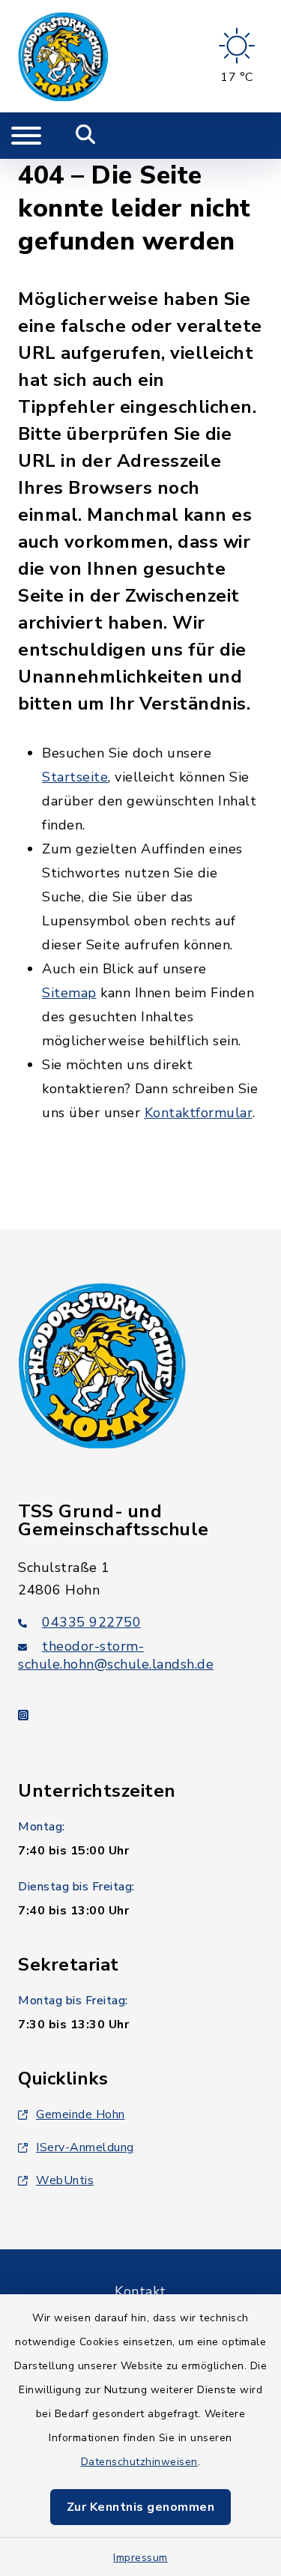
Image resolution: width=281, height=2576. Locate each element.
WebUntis (65, 2180)
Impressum (140, 2558)
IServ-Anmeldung (85, 2147)
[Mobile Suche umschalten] (86, 136)
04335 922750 (91, 1622)
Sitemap (69, 993)
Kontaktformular (199, 1113)
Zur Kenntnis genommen (141, 2507)
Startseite (75, 777)
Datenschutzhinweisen (139, 2462)
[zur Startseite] (63, 56)
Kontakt (140, 2291)
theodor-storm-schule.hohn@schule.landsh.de (116, 1655)
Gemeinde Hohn (81, 2114)
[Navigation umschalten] (26, 136)
